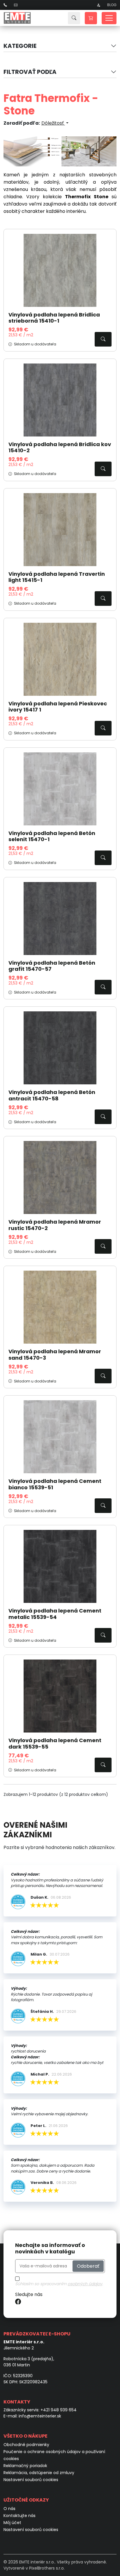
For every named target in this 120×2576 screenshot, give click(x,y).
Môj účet (12, 2523)
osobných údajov (85, 2284)
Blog (112, 5)
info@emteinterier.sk (40, 2416)
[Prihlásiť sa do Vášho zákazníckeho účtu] (98, 5)
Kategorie (20, 46)
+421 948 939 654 (59, 2410)
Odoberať (88, 2266)
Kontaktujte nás (20, 2516)
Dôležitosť (53, 123)
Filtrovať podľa (30, 72)
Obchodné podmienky (26, 2445)
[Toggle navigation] (109, 18)
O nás (9, 2509)
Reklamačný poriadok (25, 2466)
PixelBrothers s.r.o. (47, 2568)
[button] (91, 18)
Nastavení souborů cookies (31, 2480)
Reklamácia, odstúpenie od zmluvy (39, 2473)
